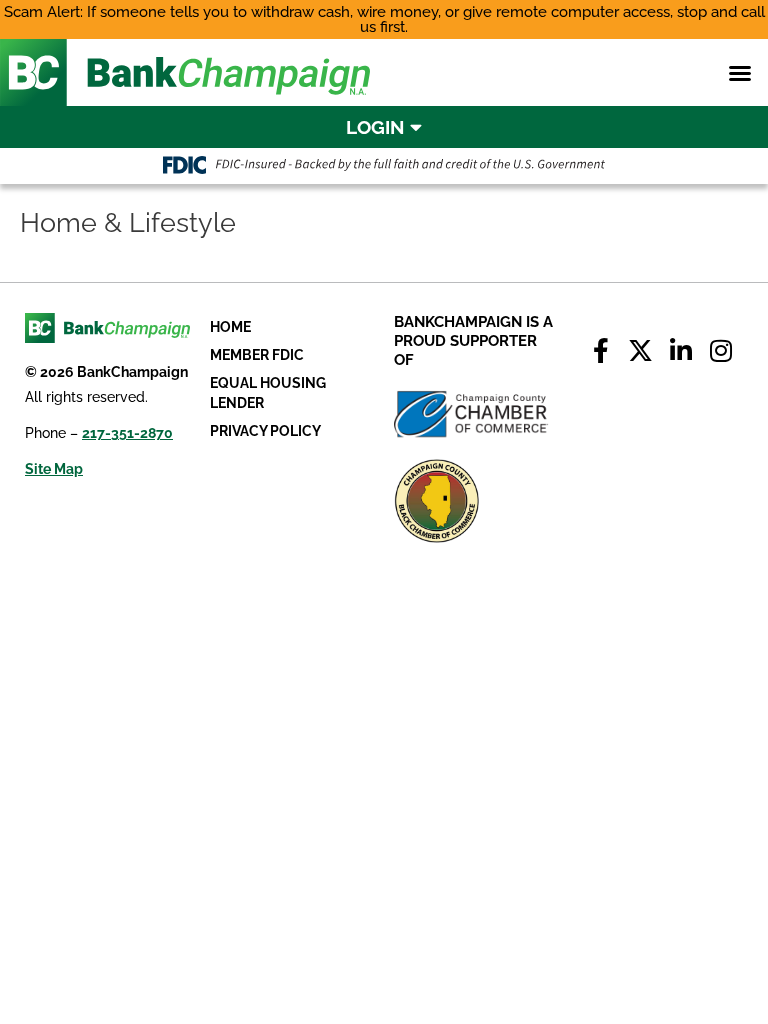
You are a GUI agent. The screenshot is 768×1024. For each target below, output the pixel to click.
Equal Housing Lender (268, 393)
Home (230, 327)
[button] (740, 73)
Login (378, 127)
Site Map (54, 469)
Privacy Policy (265, 431)
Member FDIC (257, 355)
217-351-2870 (127, 433)
